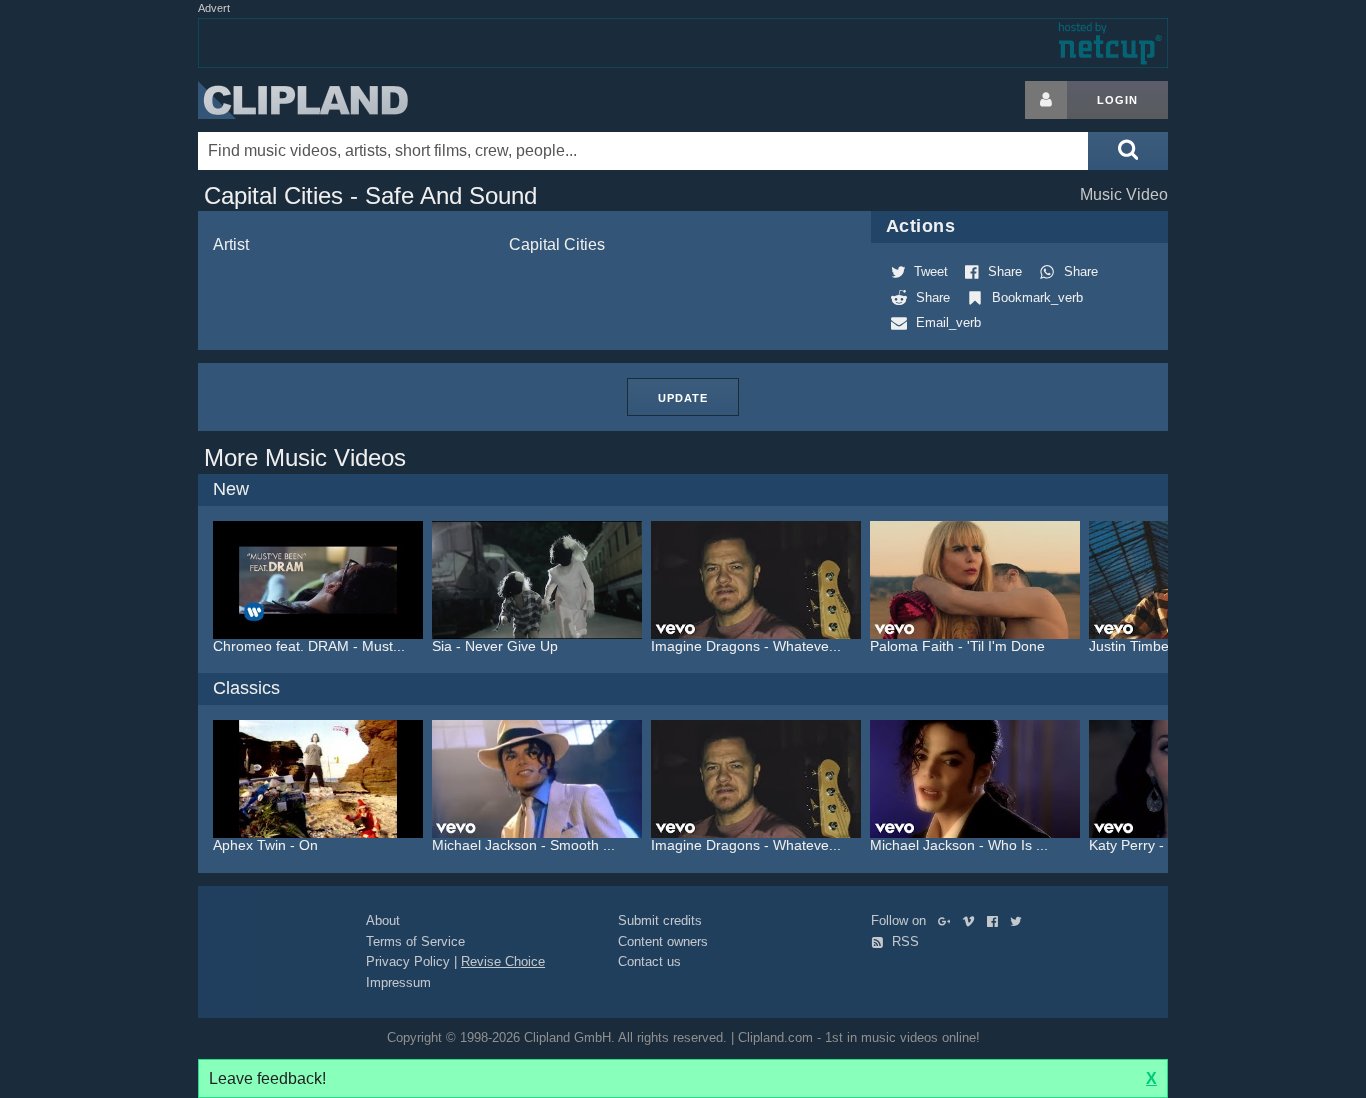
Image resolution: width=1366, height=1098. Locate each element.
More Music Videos (305, 457)
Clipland (303, 100)
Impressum (398, 982)
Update (683, 398)
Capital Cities (557, 244)
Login (1117, 100)
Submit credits (660, 920)
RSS (903, 941)
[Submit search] (1128, 151)
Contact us (649, 961)
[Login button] (1046, 100)
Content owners (663, 941)
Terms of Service (415, 941)
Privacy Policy (408, 961)
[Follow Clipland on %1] (948, 920)
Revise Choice (503, 961)
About (383, 920)
